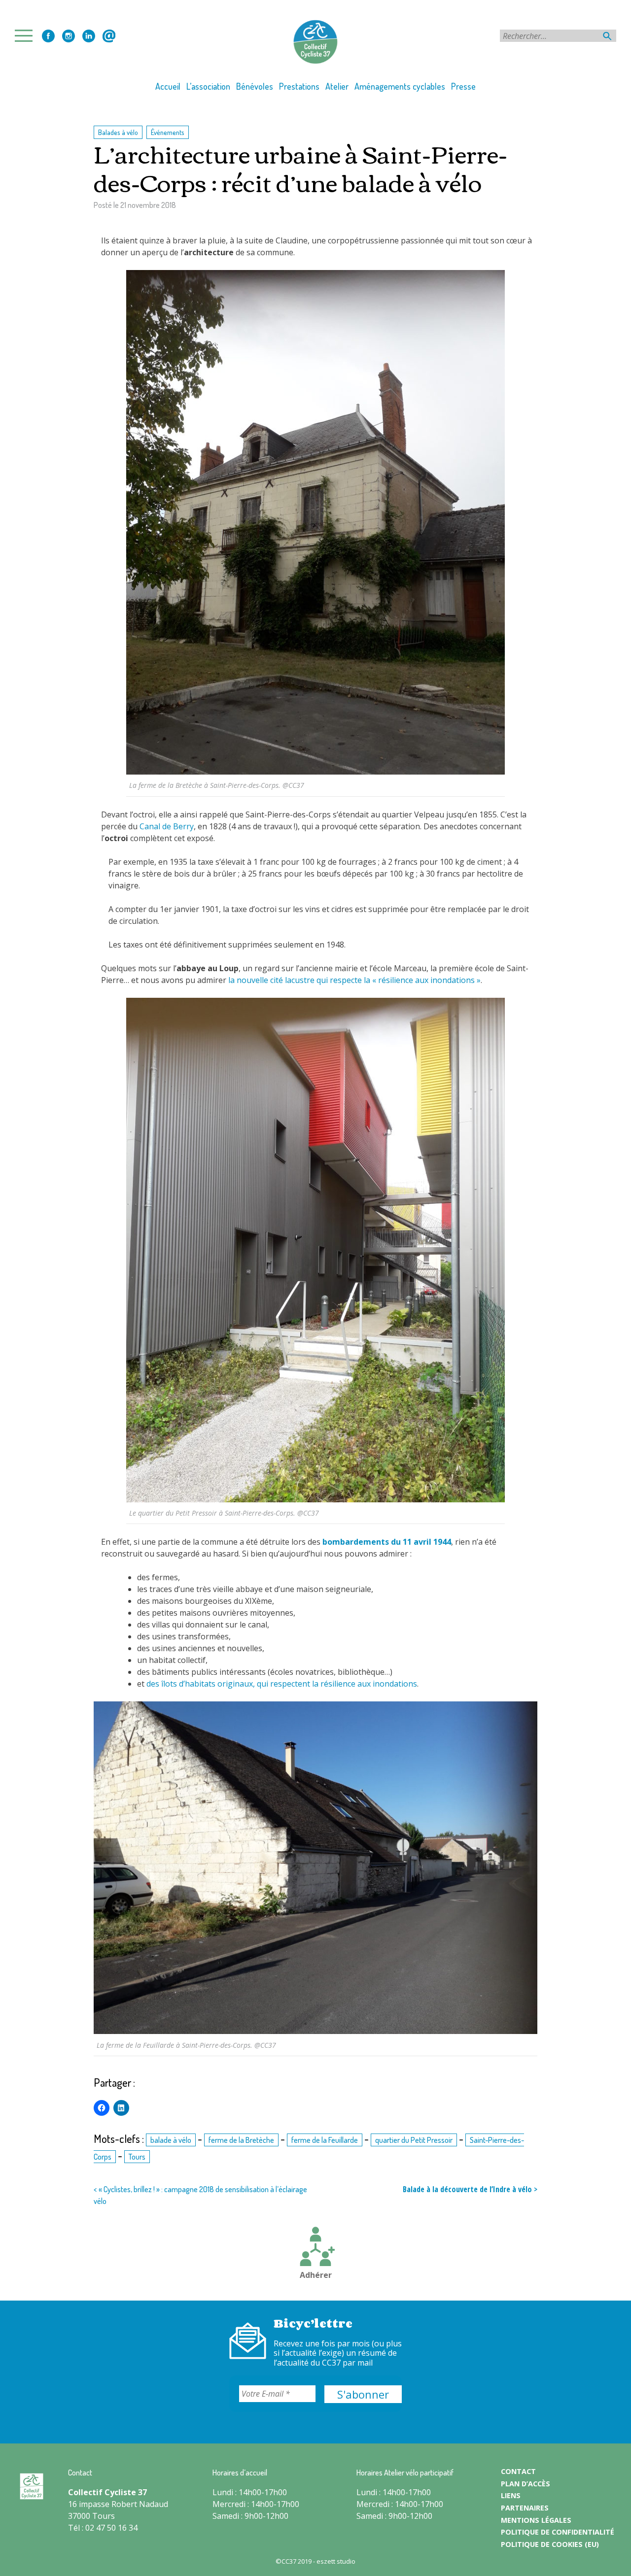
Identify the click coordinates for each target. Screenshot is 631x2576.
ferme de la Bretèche (241, 2140)
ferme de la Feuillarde (325, 2140)
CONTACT (518, 2471)
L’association (208, 86)
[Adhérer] (315, 2248)
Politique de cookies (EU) (550, 2544)
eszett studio (336, 2561)
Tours (137, 2157)
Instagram (69, 36)
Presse (463, 86)
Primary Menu (27, 36)
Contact (109, 36)
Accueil (168, 86)
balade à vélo (171, 2140)
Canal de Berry (167, 826)
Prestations (299, 86)
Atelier (337, 86)
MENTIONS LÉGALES (536, 2520)
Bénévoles (255, 86)
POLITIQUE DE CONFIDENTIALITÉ (558, 2532)
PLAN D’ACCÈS (526, 2484)
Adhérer (316, 2275)
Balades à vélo (118, 132)
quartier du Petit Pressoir (414, 2140)
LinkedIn (89, 36)
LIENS (511, 2495)
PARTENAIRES (525, 2508)
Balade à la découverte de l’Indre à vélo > (470, 2189)
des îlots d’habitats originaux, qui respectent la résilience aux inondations (282, 1684)
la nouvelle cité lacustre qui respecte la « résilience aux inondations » (354, 980)
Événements (168, 132)
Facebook (48, 36)
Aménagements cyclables (400, 86)
